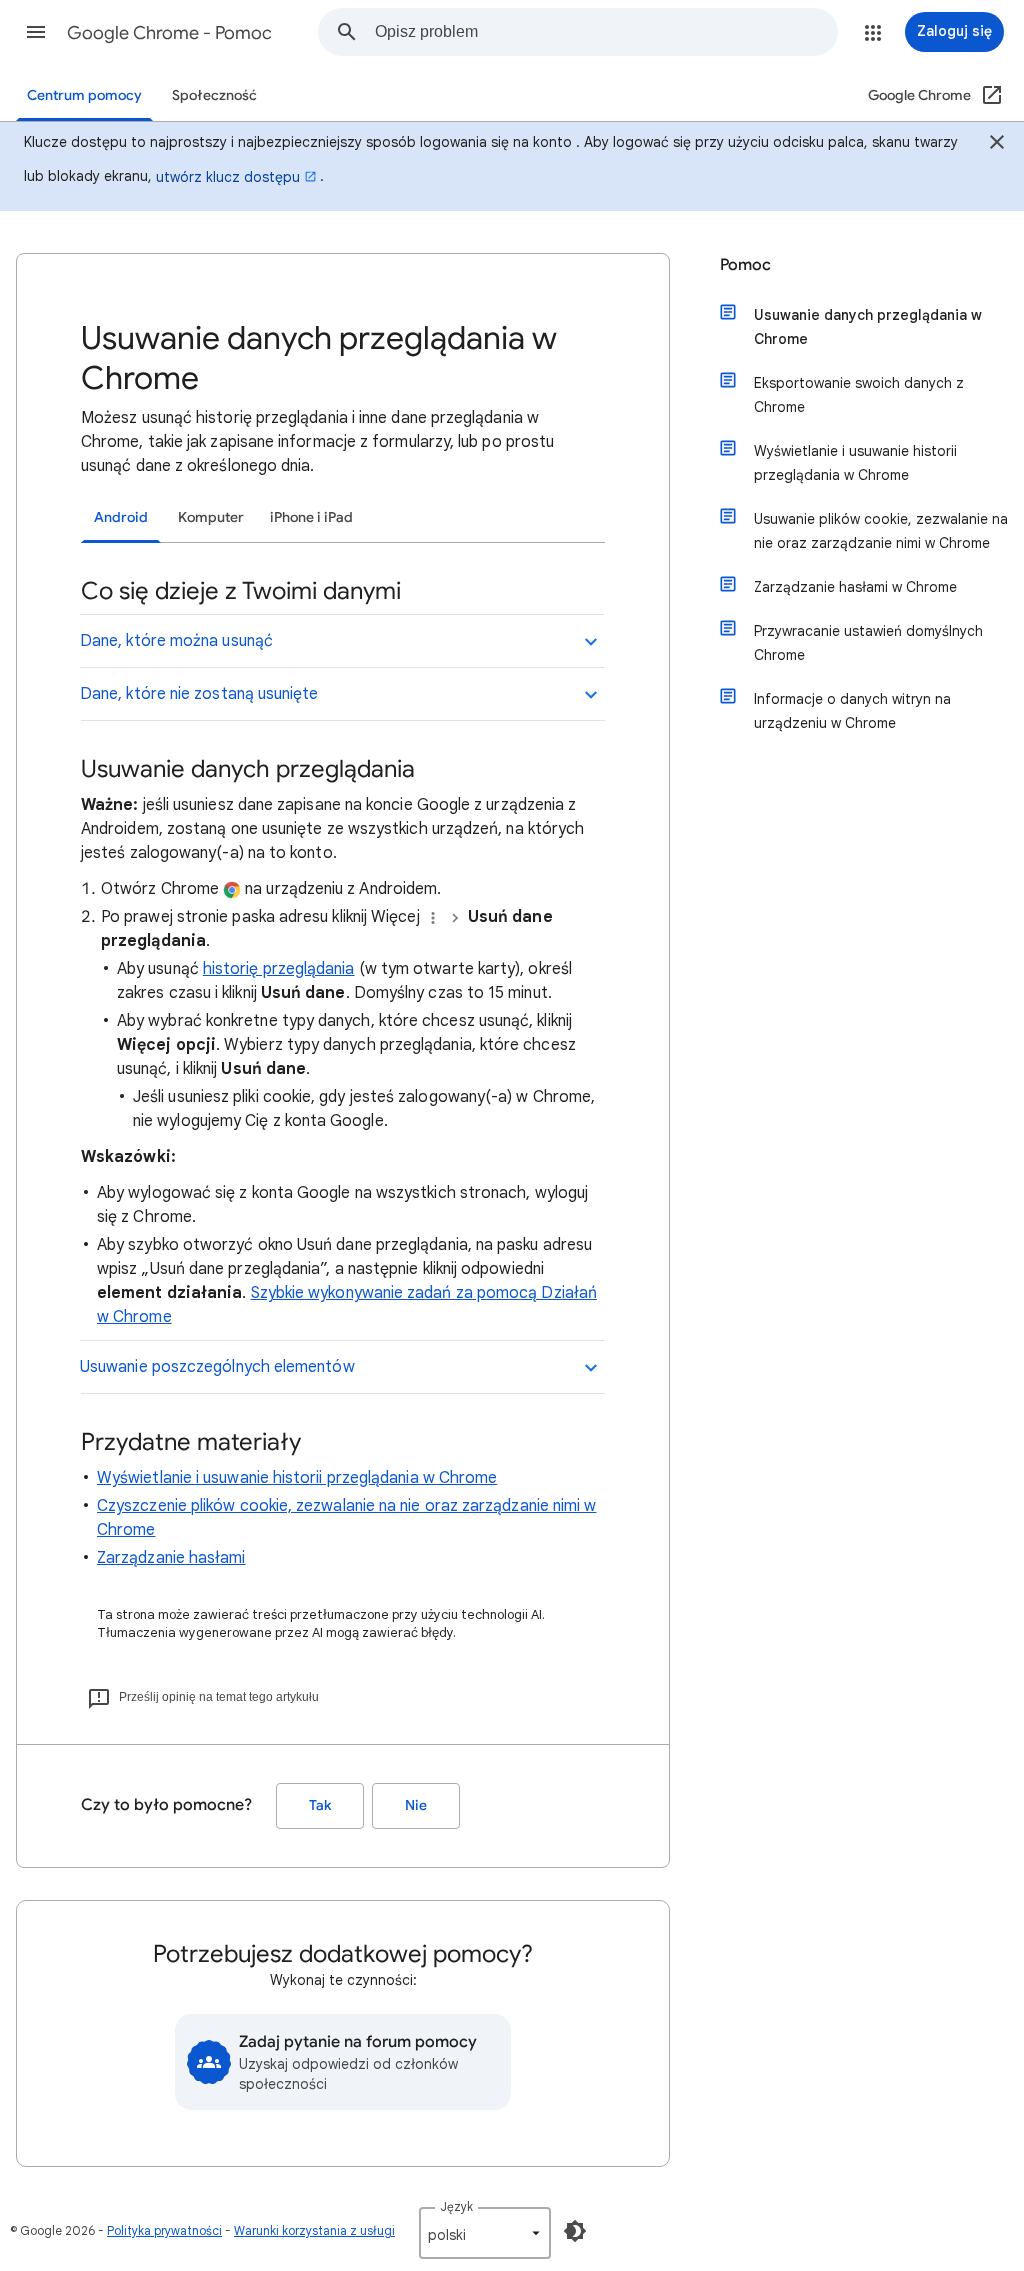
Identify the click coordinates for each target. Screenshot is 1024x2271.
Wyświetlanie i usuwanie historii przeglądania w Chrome (297, 1478)
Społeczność (214, 95)
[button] (36, 32)
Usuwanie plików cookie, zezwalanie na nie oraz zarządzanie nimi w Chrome (881, 531)
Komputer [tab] (211, 517)
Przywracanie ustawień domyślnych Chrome (868, 643)
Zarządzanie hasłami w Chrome (855, 587)
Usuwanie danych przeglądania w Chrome (868, 327)
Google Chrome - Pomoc (169, 33)
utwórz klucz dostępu (228, 177)
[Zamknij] (997, 145)
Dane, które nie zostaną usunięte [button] (199, 694)
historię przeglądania (279, 969)
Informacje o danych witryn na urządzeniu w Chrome (852, 711)
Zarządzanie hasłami (171, 1558)
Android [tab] (121, 517)
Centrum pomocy (84, 95)
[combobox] (606, 32)
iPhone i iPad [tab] (311, 517)
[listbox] (485, 2233)
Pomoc (745, 265)
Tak (320, 1805)
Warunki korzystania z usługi (314, 2230)
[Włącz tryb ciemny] (575, 2231)
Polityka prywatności (164, 2230)
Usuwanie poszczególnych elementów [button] (217, 1367)
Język (456, 2206)
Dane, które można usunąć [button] (176, 641)
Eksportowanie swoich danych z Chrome (859, 395)
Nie (416, 1805)
